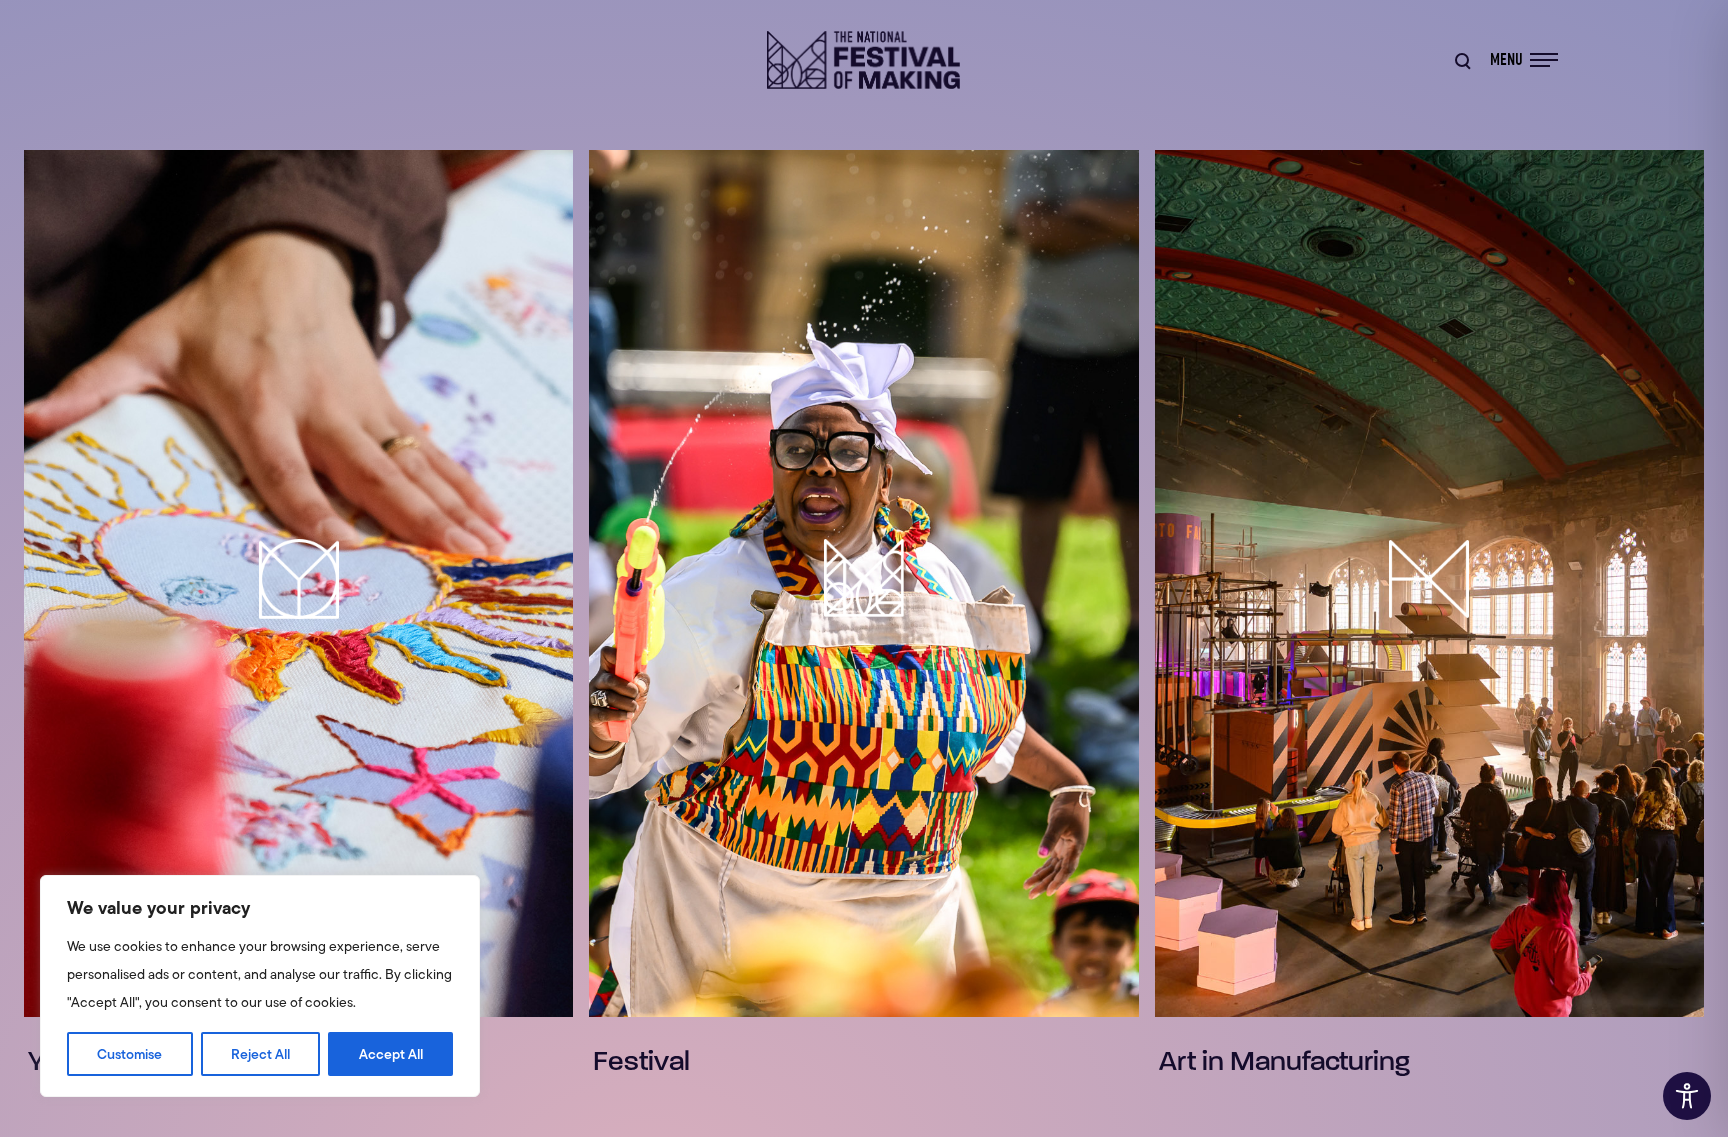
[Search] (1462, 60)
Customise (129, 1054)
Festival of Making (864, 60)
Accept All (391, 1054)
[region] (260, 986)
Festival (641, 1061)
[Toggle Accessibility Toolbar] (1687, 1096)
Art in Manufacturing (1284, 1061)
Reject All (260, 1054)
